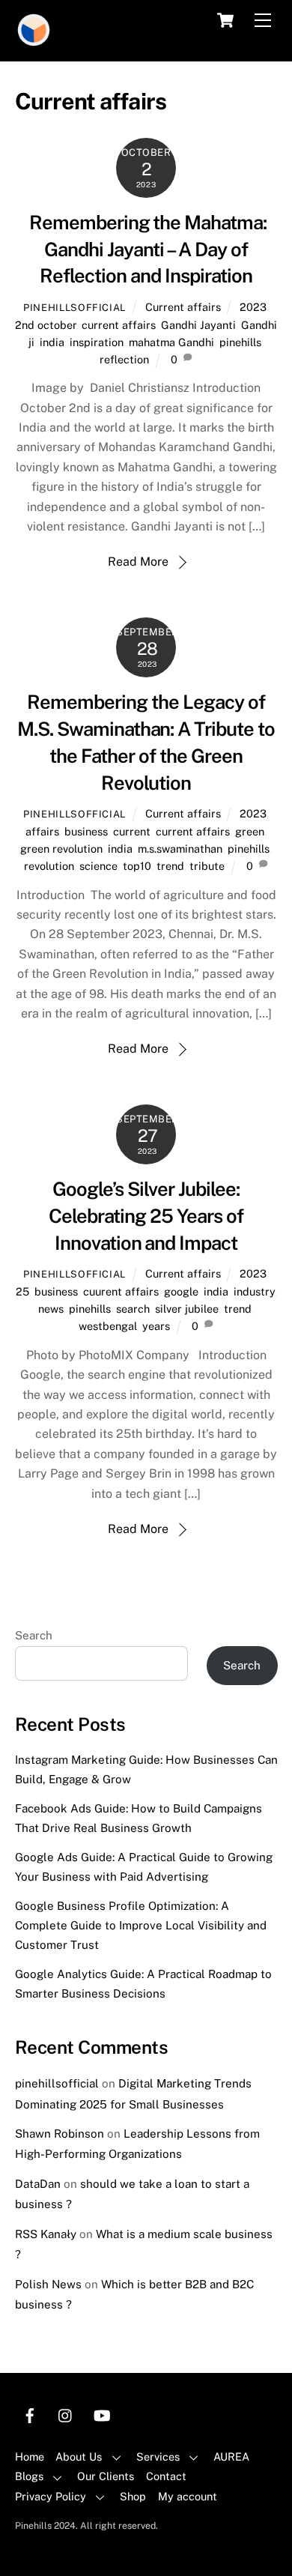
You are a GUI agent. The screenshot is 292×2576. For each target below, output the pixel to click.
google (181, 1291)
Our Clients (106, 2476)
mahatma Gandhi (171, 342)
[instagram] (66, 2414)
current (132, 831)
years (156, 1326)
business (86, 831)
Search (34, 1635)
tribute (207, 866)
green (250, 831)
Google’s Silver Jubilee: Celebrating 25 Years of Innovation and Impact (146, 1216)
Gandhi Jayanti (198, 325)
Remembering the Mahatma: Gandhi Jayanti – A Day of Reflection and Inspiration (146, 250)
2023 (253, 307)
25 (22, 1291)
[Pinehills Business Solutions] (34, 42)
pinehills (240, 342)
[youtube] (102, 2414)
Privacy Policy (51, 2496)
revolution (49, 866)
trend (170, 866)
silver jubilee (187, 1309)
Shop (133, 2496)
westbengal (108, 1326)
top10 (137, 866)
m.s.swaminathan (180, 849)
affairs (42, 831)
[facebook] (30, 2414)
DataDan (38, 2184)
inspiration (97, 342)
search (133, 1309)
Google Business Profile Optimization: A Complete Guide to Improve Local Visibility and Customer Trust (141, 1926)
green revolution (61, 849)
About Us (79, 2456)
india (52, 342)
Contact (166, 2476)
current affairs (119, 325)
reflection (124, 359)
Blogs (29, 2476)
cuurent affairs (121, 1291)
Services (158, 2456)
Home (30, 2456)
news (51, 1309)
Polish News (48, 2284)
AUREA (231, 2456)
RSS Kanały (46, 2234)
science (98, 866)
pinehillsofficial (74, 308)
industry (254, 1291)
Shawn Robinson (60, 2134)
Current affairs (183, 307)
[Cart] (225, 20)
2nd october (46, 325)
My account (188, 2496)
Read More (138, 562)
